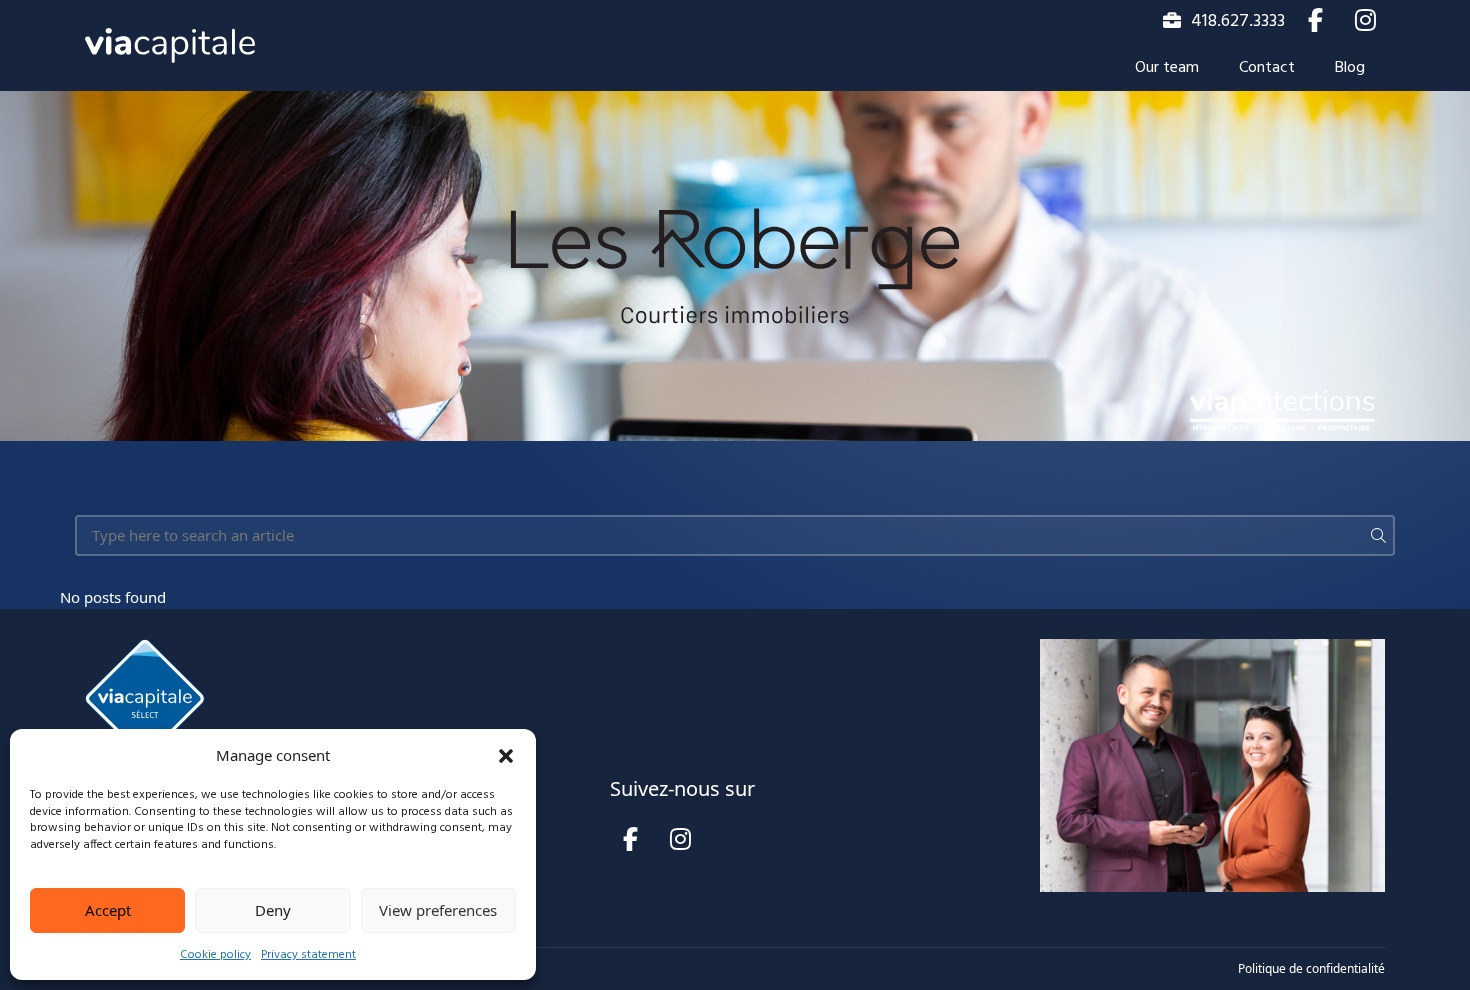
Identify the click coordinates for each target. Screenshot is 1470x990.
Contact (1267, 68)
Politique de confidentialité (1311, 968)
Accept (108, 910)
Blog (1350, 68)
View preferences (438, 910)
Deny (273, 910)
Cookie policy (215, 955)
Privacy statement (308, 955)
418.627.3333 (1238, 21)
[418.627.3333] (1172, 20)
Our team (1167, 68)
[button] (506, 756)
